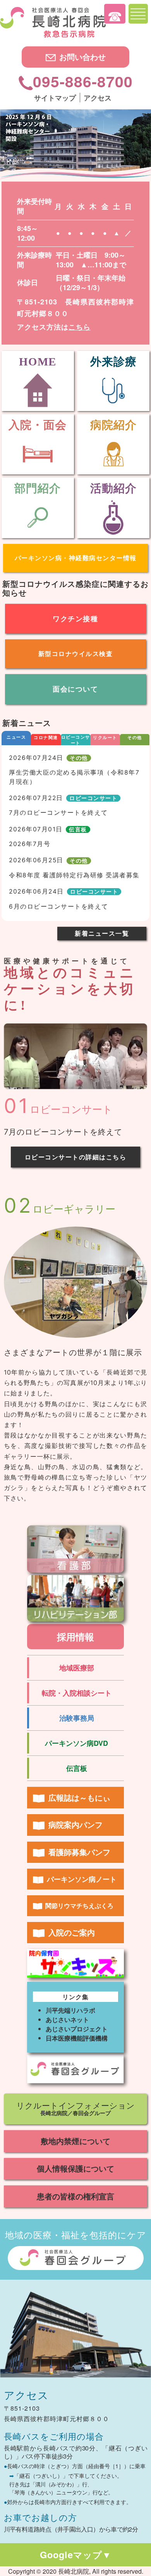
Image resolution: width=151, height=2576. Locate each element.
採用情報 (75, 1636)
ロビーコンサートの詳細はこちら (76, 1157)
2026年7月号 (30, 844)
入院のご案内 (72, 1932)
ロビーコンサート (76, 740)
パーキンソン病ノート (82, 1879)
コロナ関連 (46, 737)
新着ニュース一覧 (102, 933)
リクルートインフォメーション (75, 2108)
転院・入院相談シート (77, 1693)
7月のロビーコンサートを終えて (58, 813)
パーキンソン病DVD (76, 1743)
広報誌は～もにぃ (79, 1797)
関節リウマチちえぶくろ (79, 1906)
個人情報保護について (75, 2168)
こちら (80, 327)
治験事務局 (77, 1718)
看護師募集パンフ (79, 1852)
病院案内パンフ (75, 1824)
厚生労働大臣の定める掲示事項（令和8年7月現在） (74, 777)
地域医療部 (77, 1668)
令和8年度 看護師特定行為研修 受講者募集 (74, 875)
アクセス (98, 98)
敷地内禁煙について (75, 2141)
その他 (135, 737)
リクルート (105, 737)
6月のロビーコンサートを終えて (59, 907)
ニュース (16, 737)
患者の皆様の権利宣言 (75, 2196)
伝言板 (78, 829)
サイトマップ (55, 98)
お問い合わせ (82, 57)
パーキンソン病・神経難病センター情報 (76, 558)
